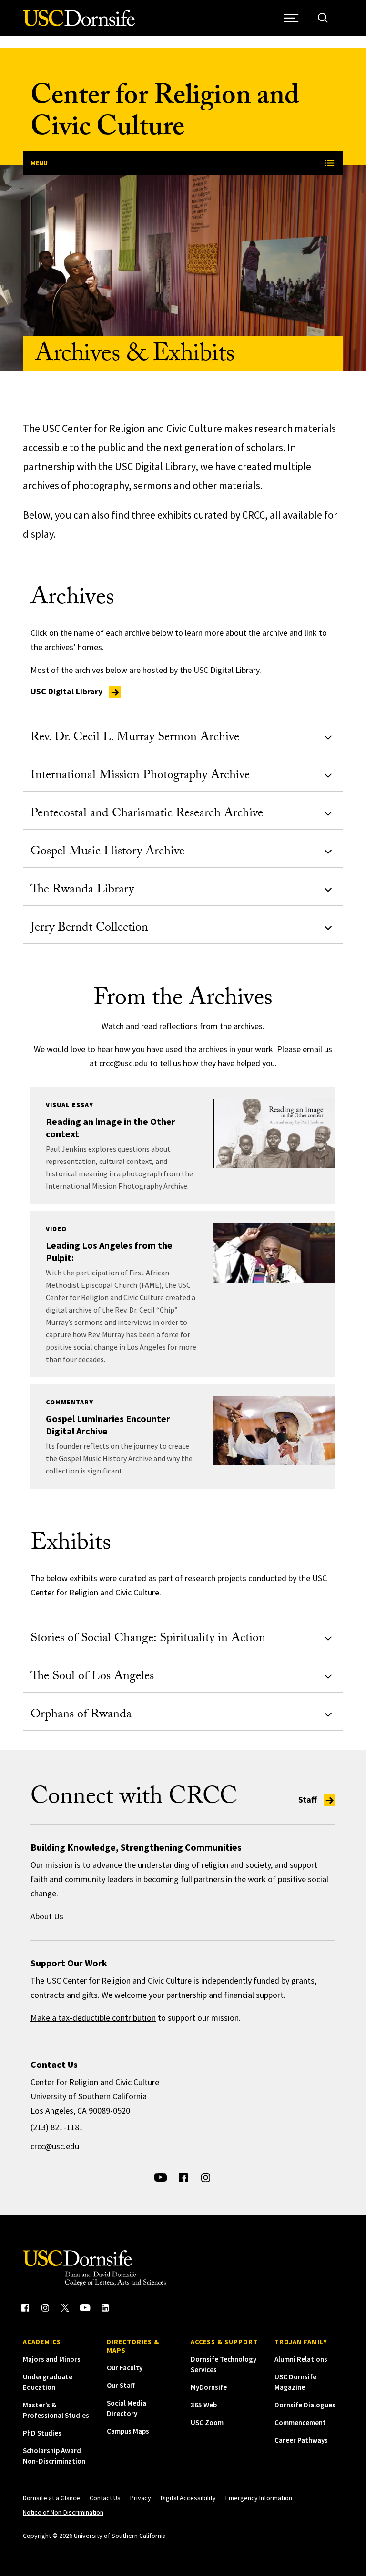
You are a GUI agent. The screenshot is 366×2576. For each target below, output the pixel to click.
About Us (47, 1916)
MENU (39, 163)
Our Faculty (125, 2368)
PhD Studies (42, 2433)
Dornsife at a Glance (51, 2498)
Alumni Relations (301, 2359)
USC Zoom (207, 2422)
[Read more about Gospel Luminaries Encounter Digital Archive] (274, 1431)
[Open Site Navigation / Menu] (291, 18)
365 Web (204, 2405)
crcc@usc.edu (123, 1063)
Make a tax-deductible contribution (93, 2018)
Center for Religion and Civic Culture (165, 115)
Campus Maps (128, 2431)
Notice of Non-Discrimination (63, 2512)
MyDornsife (209, 2387)
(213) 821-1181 (57, 2127)
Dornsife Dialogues (305, 2405)
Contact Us (105, 2498)
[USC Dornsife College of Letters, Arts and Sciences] (79, 24)
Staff (309, 1799)
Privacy (141, 2498)
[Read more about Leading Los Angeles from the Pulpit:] (274, 1253)
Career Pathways (301, 2440)
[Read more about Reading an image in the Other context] (274, 1133)
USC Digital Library (67, 691)
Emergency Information (259, 2498)
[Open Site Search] (323, 18)
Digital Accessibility (188, 2498)
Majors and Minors (52, 2359)
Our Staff (121, 2385)
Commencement (300, 2422)
